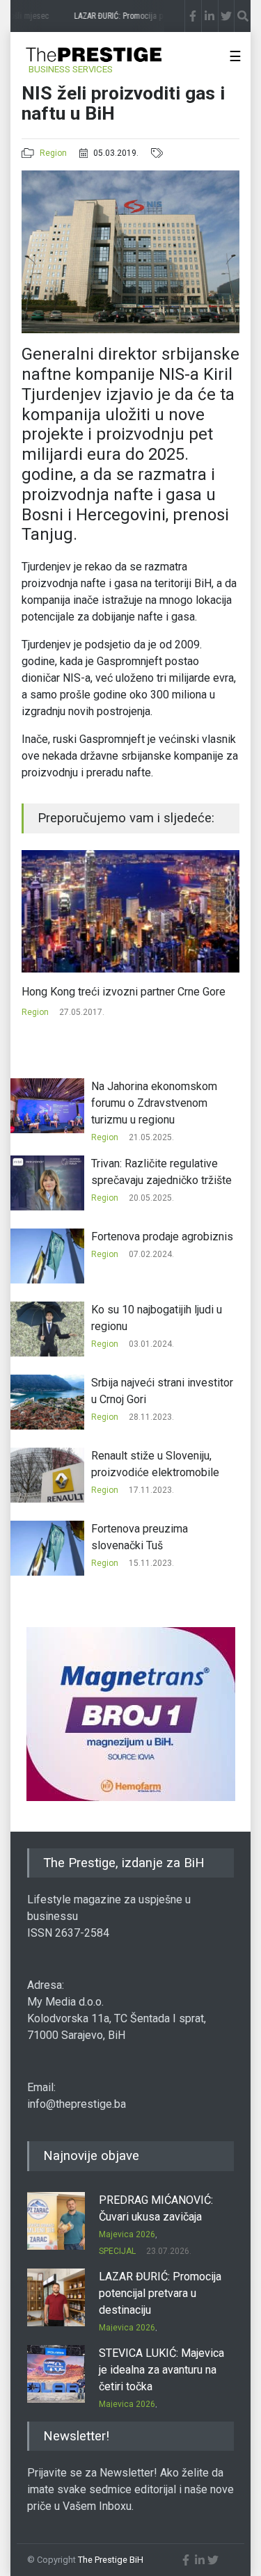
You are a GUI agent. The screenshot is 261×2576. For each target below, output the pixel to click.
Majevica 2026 (127, 2234)
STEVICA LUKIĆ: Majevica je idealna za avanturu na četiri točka (161, 2370)
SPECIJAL (117, 2251)
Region (53, 153)
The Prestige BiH (111, 2560)
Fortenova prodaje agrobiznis (162, 1237)
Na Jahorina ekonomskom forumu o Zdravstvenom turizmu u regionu (154, 1103)
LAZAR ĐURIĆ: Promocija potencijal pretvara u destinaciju (160, 2293)
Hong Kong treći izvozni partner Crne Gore (124, 992)
